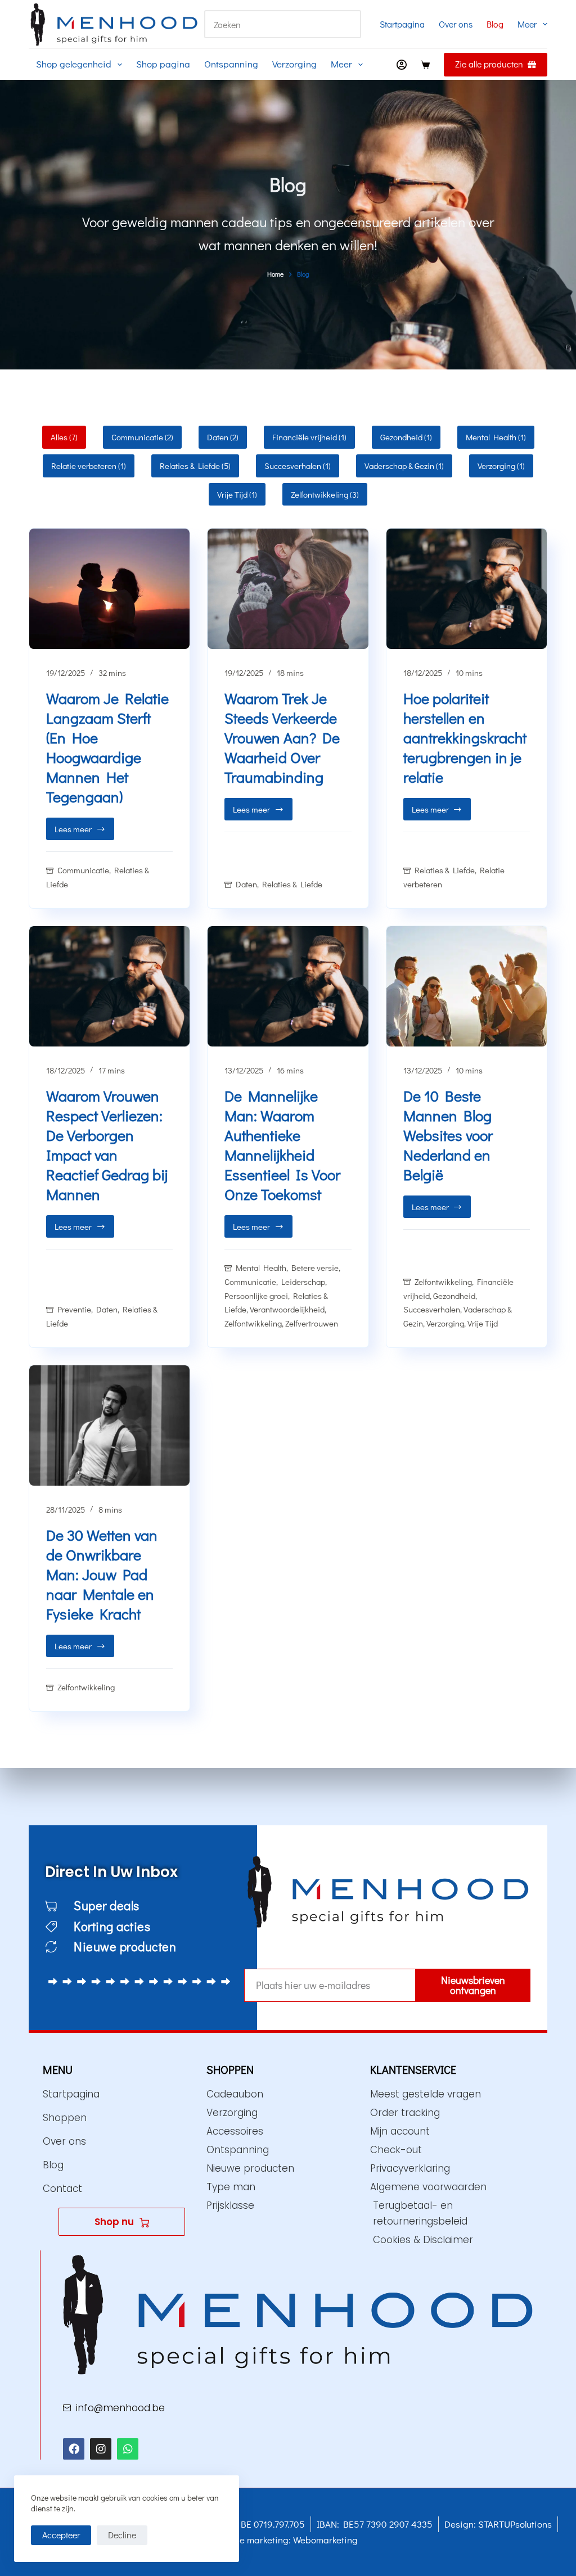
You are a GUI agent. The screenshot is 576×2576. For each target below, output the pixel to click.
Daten (246, 884)
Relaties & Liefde (292, 884)
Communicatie (83, 870)
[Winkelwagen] (425, 65)
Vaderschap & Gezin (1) (404, 466)
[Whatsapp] (128, 2449)
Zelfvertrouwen (312, 1323)
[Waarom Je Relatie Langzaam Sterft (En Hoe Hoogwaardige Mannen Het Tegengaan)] (109, 589)
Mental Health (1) (496, 437)
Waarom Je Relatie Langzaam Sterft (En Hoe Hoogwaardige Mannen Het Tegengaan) (107, 747)
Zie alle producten (489, 64)
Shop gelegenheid (74, 64)
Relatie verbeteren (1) (89, 466)
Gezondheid (454, 1296)
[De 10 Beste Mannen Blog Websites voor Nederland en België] (467, 986)
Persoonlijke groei (256, 1296)
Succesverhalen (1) (298, 466)
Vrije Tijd (483, 1323)
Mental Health (261, 1267)
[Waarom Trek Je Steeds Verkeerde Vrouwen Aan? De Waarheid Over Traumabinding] (288, 589)
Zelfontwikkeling (253, 1323)
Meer (527, 24)
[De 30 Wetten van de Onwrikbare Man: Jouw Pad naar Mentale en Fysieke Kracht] (109, 1425)
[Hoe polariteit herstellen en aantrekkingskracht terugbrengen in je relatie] (467, 589)
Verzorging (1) (501, 466)
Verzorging (294, 64)
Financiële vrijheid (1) (309, 437)
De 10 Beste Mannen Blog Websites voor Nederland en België (448, 1135)
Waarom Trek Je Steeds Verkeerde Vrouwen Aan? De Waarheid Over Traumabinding (282, 737)
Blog (495, 24)
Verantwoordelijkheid (287, 1309)
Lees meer (84, 826)
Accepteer (61, 2535)
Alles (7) (64, 437)
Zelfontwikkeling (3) (325, 494)
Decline (122, 2535)
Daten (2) (223, 437)
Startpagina (402, 24)
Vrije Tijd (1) (237, 494)
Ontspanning (231, 64)
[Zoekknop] (347, 24)
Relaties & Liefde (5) (195, 466)
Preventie (74, 1309)
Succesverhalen (432, 1309)
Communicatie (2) (142, 437)
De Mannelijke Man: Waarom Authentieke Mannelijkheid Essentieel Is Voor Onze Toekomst (282, 1145)
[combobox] (270, 24)
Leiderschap (303, 1282)
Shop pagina (163, 64)
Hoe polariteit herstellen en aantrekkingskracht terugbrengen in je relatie (465, 737)
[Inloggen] (402, 65)
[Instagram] (101, 2449)
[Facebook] (74, 2449)
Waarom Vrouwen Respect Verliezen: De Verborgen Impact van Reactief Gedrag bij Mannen (107, 1145)
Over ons (456, 24)
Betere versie (315, 1267)
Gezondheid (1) (406, 437)
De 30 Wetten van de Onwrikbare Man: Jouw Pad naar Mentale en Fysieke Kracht (102, 1574)
